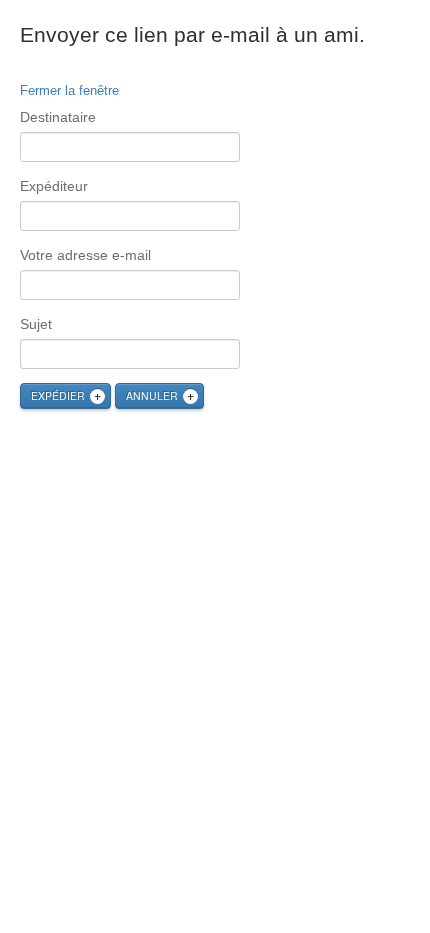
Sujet (36, 324)
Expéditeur (54, 186)
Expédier (58, 395)
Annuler (152, 395)
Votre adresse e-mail (85, 255)
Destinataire (58, 117)
